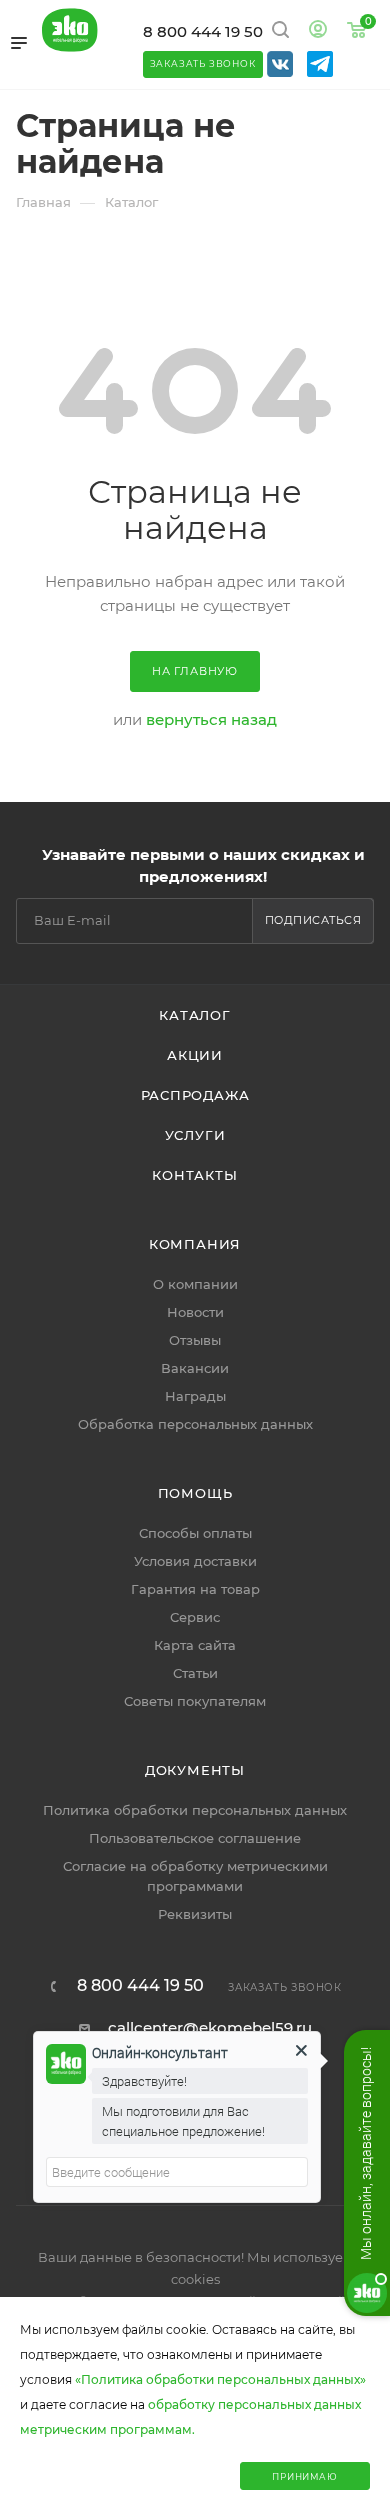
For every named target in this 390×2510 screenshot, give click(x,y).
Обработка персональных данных (195, 1424)
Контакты (194, 1175)
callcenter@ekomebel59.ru (210, 2027)
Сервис (195, 1617)
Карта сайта (195, 1645)
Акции (195, 1055)
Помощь (195, 1493)
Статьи (195, 1673)
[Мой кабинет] (318, 31)
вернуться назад (211, 719)
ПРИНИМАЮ (304, 2476)
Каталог (195, 1015)
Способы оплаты (195, 1533)
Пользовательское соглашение (195, 1838)
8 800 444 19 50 (203, 31)
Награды (195, 1396)
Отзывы (195, 1340)
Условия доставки (195, 1561)
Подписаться (313, 920)
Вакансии (195, 1368)
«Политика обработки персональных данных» (220, 2379)
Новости (195, 1312)
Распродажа (195, 1095)
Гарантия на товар (195, 1589)
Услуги (195, 1135)
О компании (195, 1284)
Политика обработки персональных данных (195, 1810)
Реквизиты (195, 1914)
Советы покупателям (195, 1701)
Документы (195, 1770)
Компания (195, 1244)
